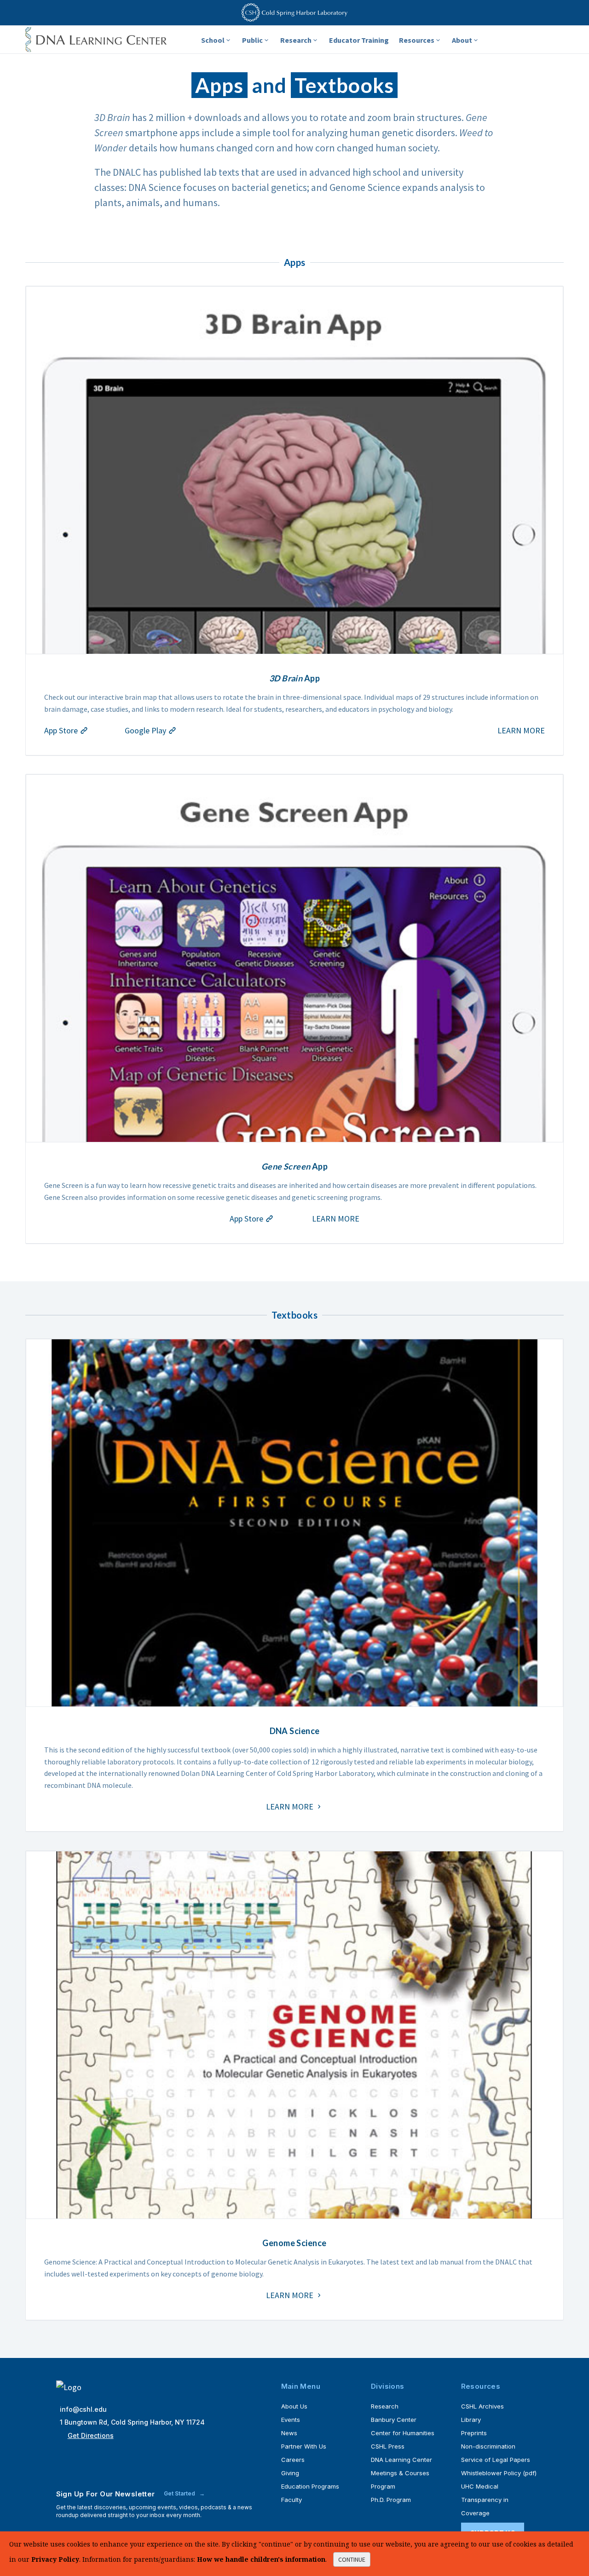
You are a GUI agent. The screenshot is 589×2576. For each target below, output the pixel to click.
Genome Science (294, 2243)
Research (296, 40)
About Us (294, 2406)
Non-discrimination (488, 2446)
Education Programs (310, 2486)
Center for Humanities (403, 2433)
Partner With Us (304, 2446)
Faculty (292, 2500)
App (294, 678)
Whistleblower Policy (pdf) (499, 2473)
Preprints (474, 2433)
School (213, 40)
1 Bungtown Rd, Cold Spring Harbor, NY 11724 (132, 2422)
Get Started (180, 2493)
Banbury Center (394, 2420)
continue (352, 2559)
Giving (290, 2473)
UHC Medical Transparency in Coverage (485, 2500)
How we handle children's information (261, 2559)
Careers (293, 2460)
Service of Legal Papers (496, 2460)
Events (291, 2420)
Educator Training (359, 40)
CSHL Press (388, 2446)
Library (471, 2420)
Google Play (146, 730)
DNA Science (295, 1731)
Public (252, 40)
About (462, 40)
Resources (417, 40)
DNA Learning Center (401, 2460)
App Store (62, 730)
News (289, 2433)
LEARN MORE (521, 730)
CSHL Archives (482, 2406)
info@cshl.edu (83, 2409)
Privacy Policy (55, 2559)
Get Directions (91, 2435)
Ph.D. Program (391, 2500)
